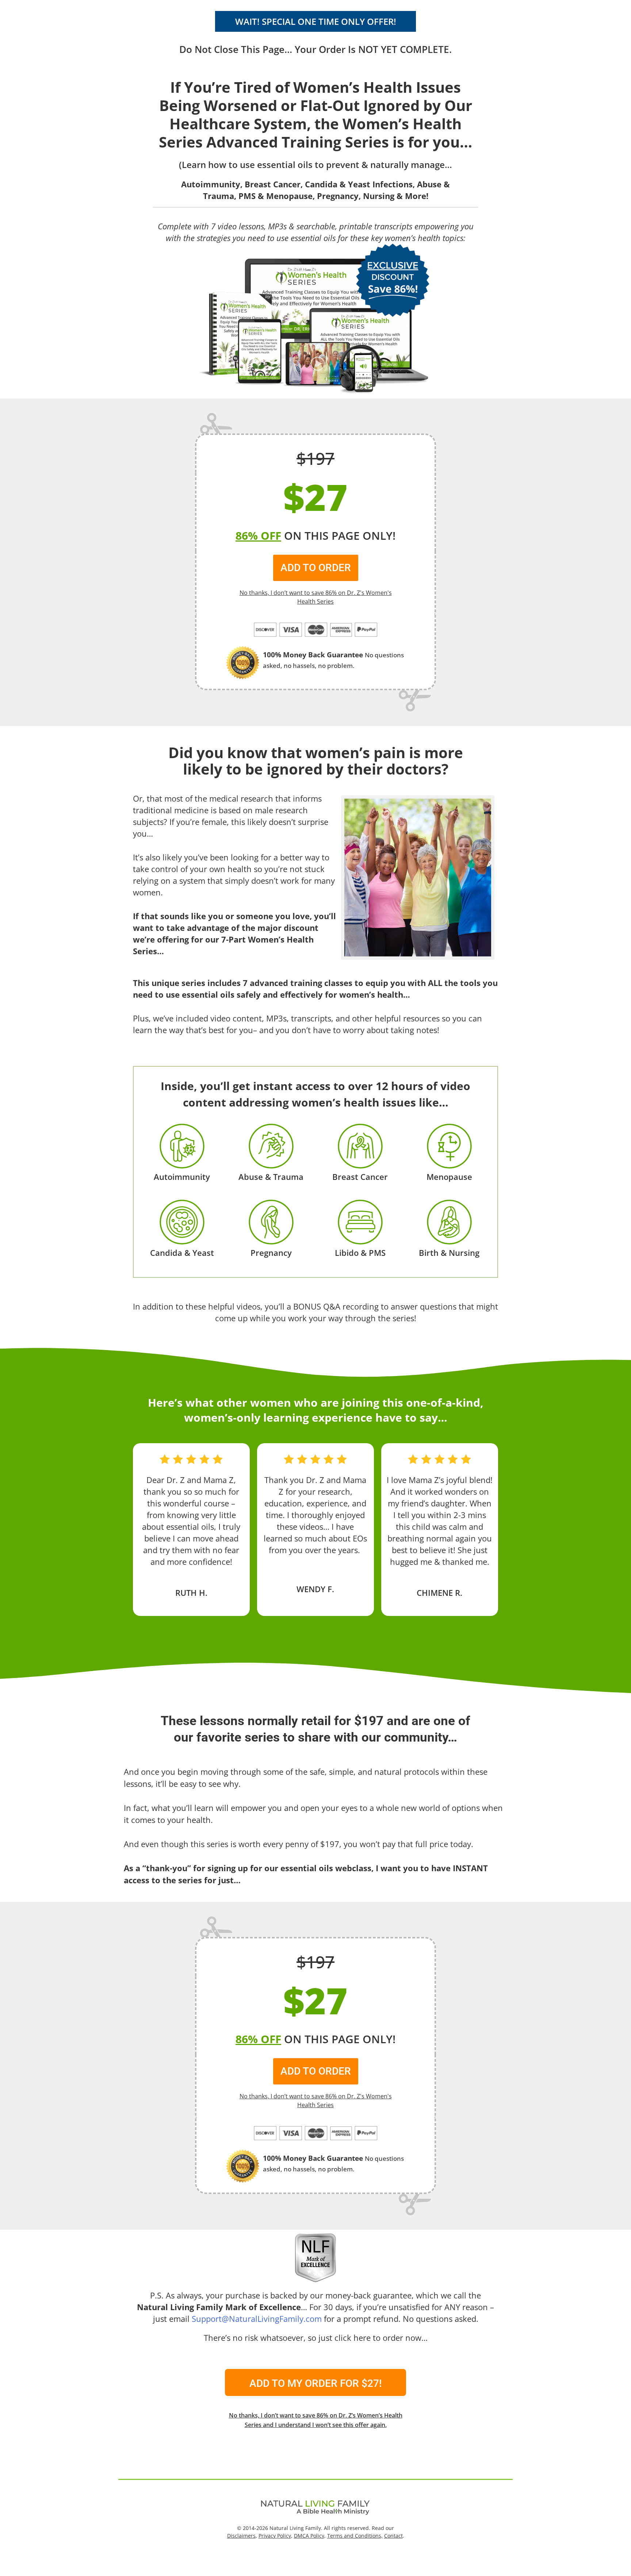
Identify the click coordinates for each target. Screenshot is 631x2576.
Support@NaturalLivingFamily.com (257, 2319)
